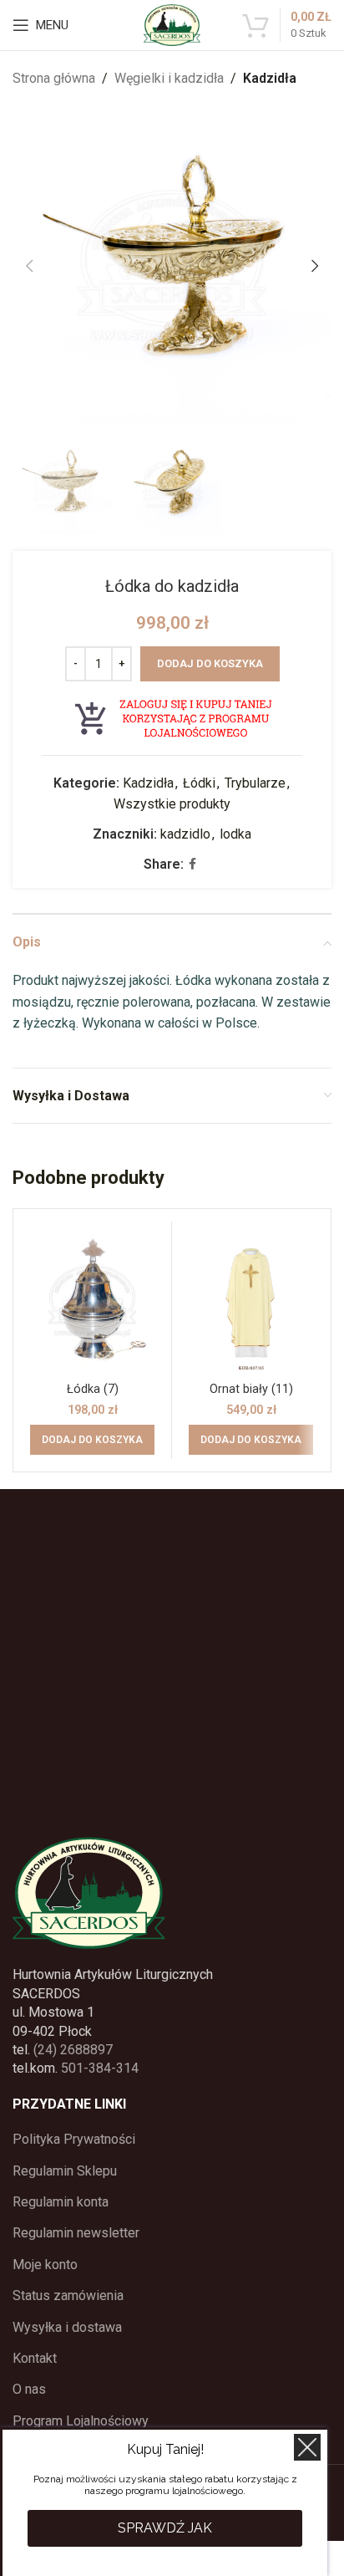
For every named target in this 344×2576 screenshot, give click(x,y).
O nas (29, 2389)
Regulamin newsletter (76, 2233)
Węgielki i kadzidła (169, 78)
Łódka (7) (93, 1389)
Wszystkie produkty (172, 804)
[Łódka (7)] (92, 1301)
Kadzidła (270, 78)
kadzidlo (185, 834)
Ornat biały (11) (251, 1389)
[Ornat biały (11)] (251, 1301)
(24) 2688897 (73, 2050)
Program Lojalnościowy (81, 2421)
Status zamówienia (68, 2295)
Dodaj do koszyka (210, 663)
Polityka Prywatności (74, 2139)
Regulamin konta (61, 2202)
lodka (235, 834)
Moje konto (45, 2265)
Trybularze (255, 783)
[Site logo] (172, 24)
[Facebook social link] (192, 864)
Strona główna (54, 78)
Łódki (199, 783)
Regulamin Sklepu (65, 2171)
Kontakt (35, 2358)
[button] (29, 266)
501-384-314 (100, 2068)
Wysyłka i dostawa (67, 2327)
